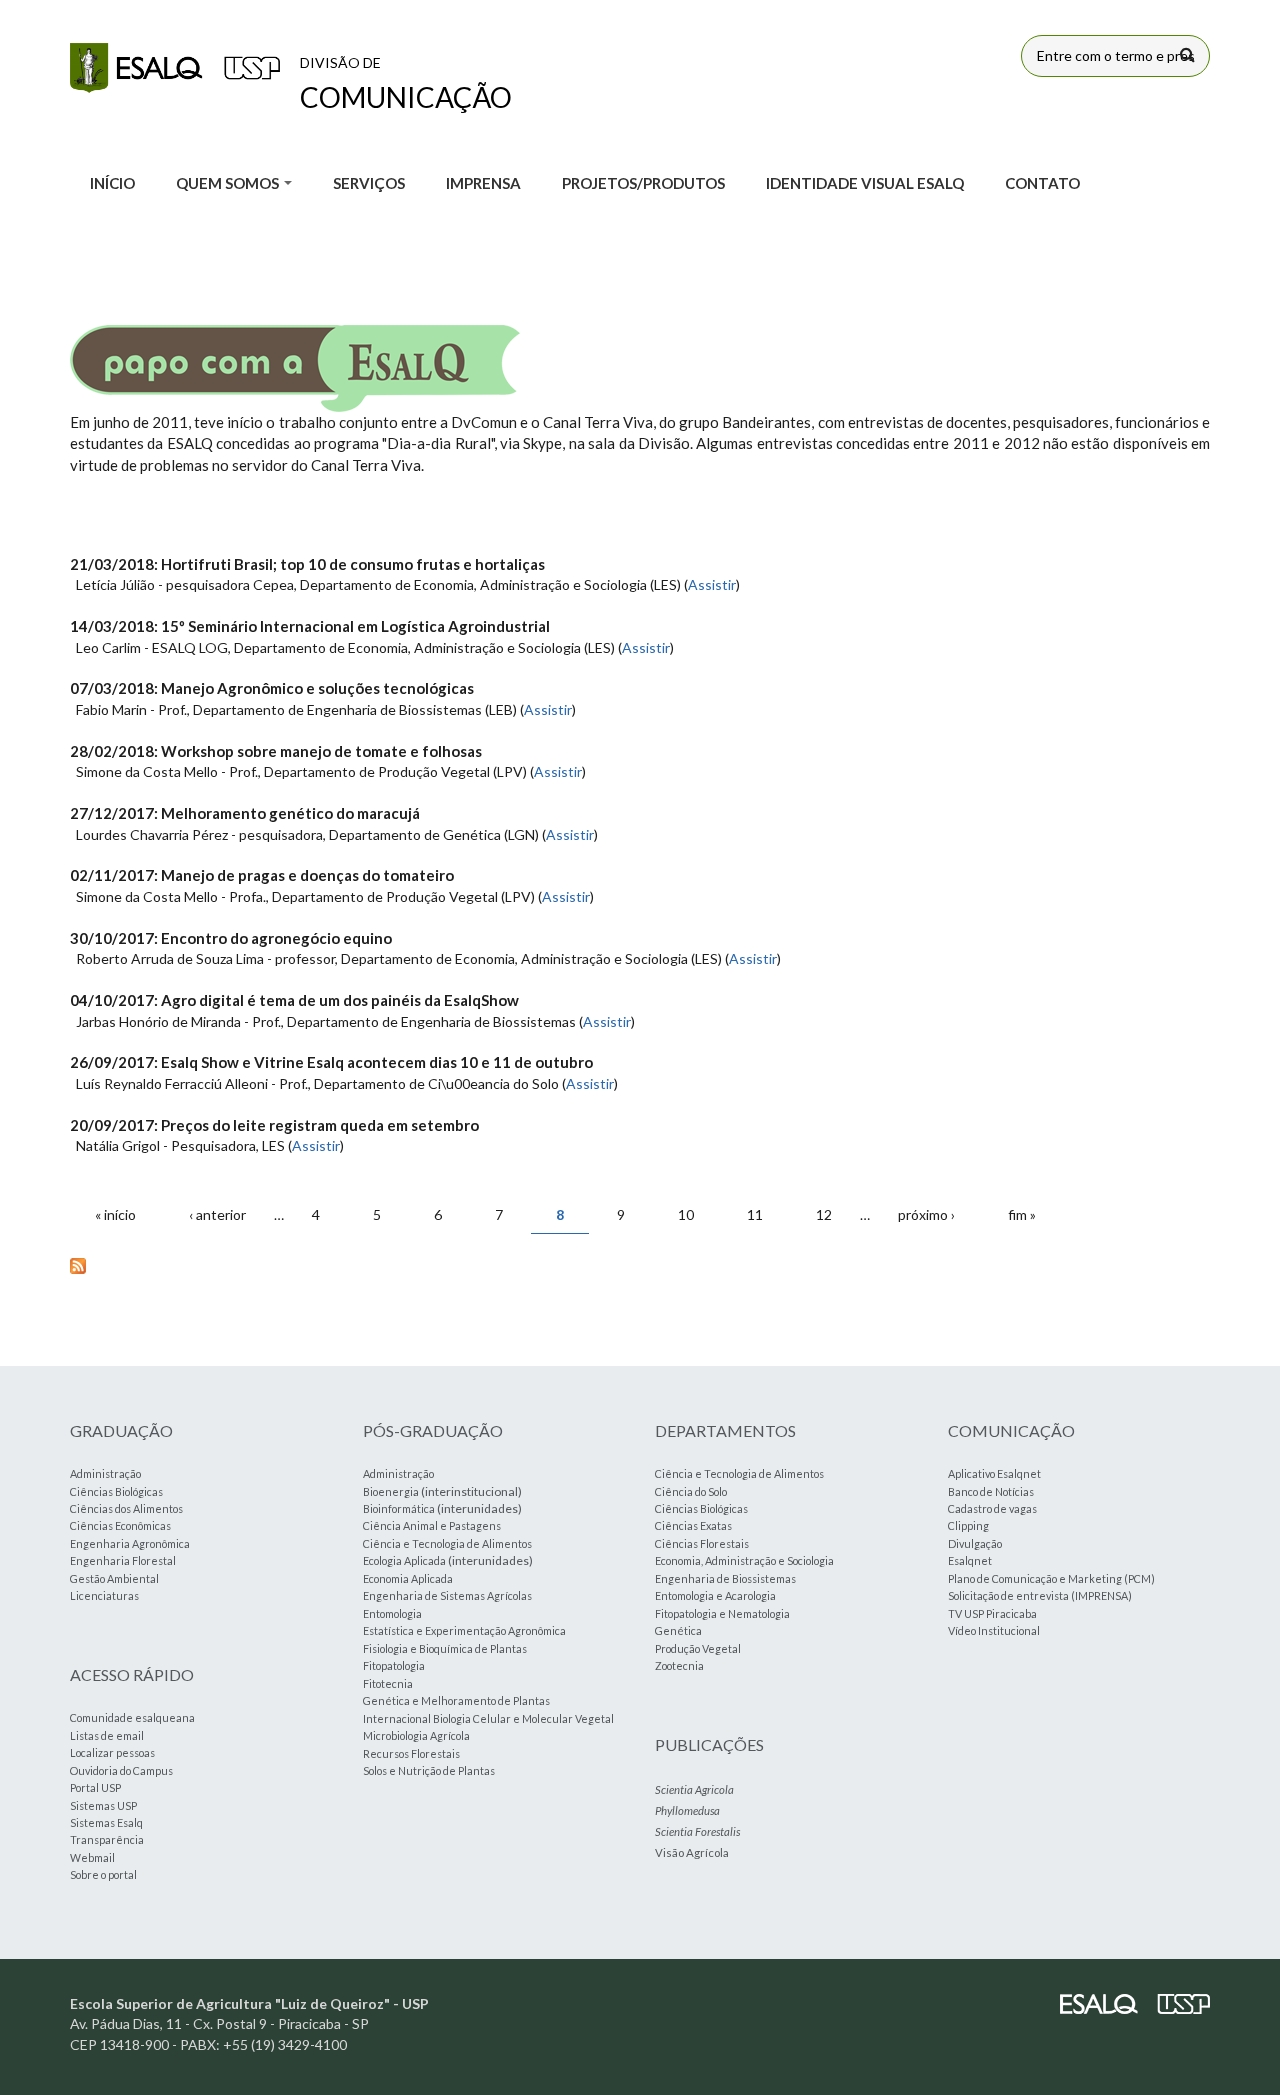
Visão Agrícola (692, 1852)
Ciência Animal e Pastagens (432, 1525)
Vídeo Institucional (994, 1630)
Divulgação (975, 1543)
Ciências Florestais (702, 1543)
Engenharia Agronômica (130, 1543)
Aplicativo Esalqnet (994, 1473)
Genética (678, 1630)
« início (115, 1214)
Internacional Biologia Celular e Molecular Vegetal (488, 1718)
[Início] (175, 68)
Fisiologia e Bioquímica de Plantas (445, 1648)
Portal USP (95, 1787)
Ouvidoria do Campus (121, 1770)
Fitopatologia (394, 1665)
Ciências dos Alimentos (126, 1508)
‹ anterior (217, 1214)
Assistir (712, 584)
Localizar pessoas (112, 1752)
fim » (1022, 1214)
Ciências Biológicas (116, 1491)
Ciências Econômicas (120, 1525)
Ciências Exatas (693, 1525)
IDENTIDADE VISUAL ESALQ (865, 183)
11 (755, 1214)
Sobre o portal (103, 1874)
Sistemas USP (103, 1805)
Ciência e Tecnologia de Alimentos (447, 1543)
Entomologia (392, 1613)
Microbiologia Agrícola (416, 1735)
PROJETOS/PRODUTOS (643, 183)
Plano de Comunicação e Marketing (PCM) (1051, 1578)
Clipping (968, 1525)
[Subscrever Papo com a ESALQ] (640, 1265)
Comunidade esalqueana (132, 1717)
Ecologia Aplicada (404, 1560)
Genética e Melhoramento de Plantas (456, 1700)
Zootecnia (679, 1665)
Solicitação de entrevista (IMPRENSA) (1040, 1595)
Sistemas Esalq (106, 1822)
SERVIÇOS (369, 183)
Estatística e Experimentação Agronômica (464, 1630)
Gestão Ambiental (114, 1578)
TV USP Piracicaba (992, 1613)
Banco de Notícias (991, 1491)
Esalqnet (970, 1560)
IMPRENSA (483, 183)
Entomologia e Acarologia (715, 1595)
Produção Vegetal (698, 1648)
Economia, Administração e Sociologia (744, 1560)
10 (686, 1214)
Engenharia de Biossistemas (725, 1578)
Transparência (107, 1839)
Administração (105, 1473)
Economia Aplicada (408, 1578)
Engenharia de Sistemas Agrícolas (447, 1595)
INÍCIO (112, 183)
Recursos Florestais (411, 1753)
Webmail (92, 1857)
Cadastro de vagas (992, 1508)
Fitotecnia (388, 1683)
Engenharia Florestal (123, 1560)
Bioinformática (399, 1508)
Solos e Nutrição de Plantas (429, 1770)
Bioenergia (391, 1491)
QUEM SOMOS (229, 183)
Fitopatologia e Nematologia (722, 1613)
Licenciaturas (104, 1595)
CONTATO (1042, 183)
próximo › (926, 1214)
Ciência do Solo (691, 1491)
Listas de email (107, 1735)
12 (824, 1214)
